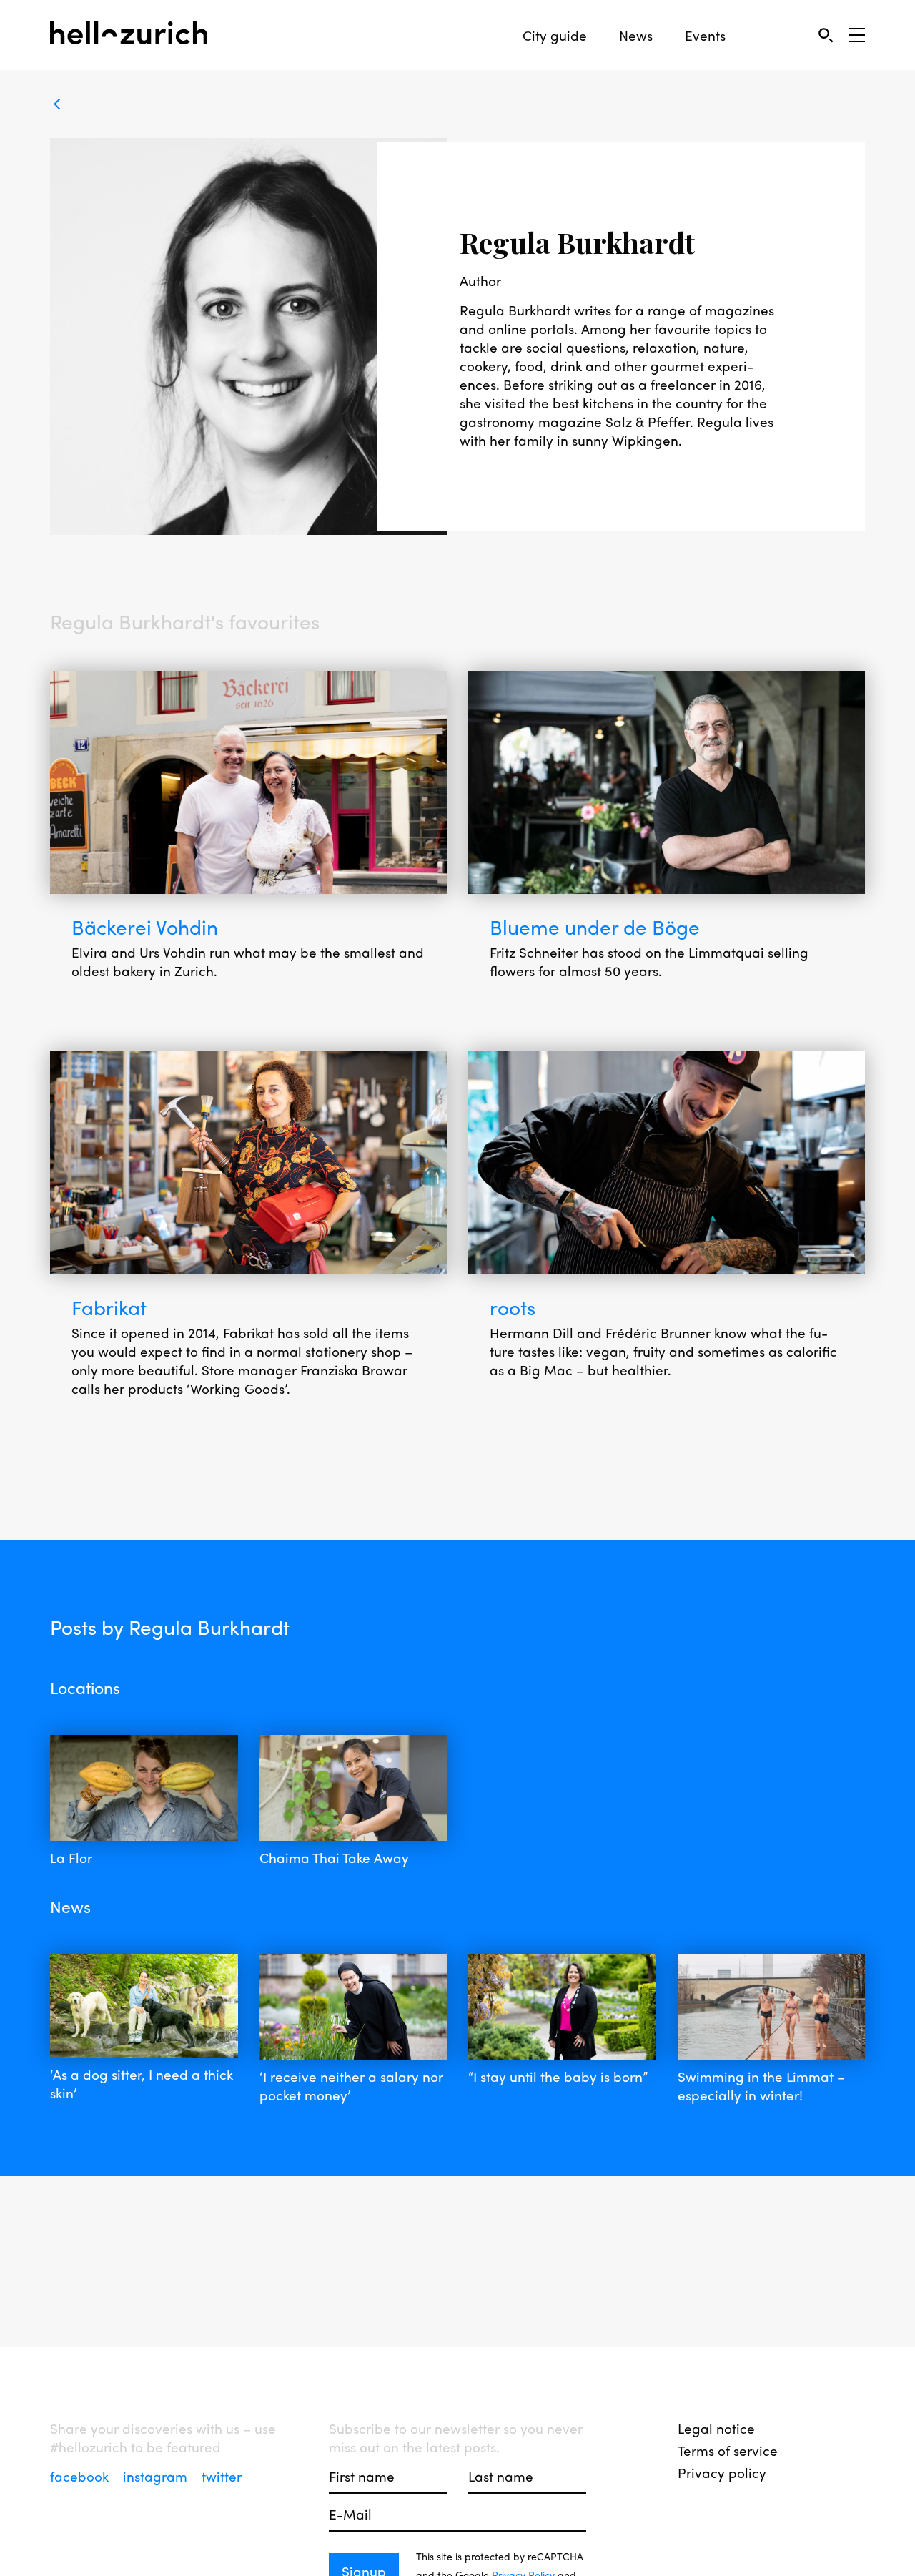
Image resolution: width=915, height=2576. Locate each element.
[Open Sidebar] (857, 35)
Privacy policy (722, 2472)
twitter (222, 2476)
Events (705, 35)
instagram (157, 2476)
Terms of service (728, 2450)
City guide (555, 35)
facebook (81, 2476)
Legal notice (716, 2428)
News (636, 35)
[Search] (825, 35)
